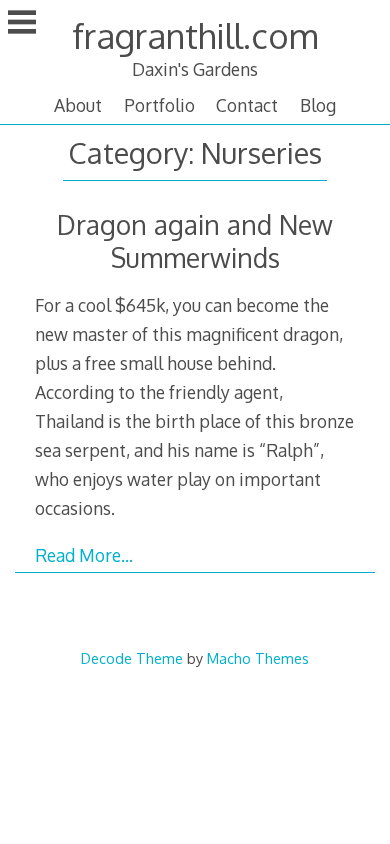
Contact (247, 105)
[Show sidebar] (22, 24)
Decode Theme (132, 658)
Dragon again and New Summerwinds (195, 241)
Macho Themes (258, 658)
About (78, 105)
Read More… (84, 555)
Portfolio (159, 105)
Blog (318, 105)
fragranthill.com (195, 35)
